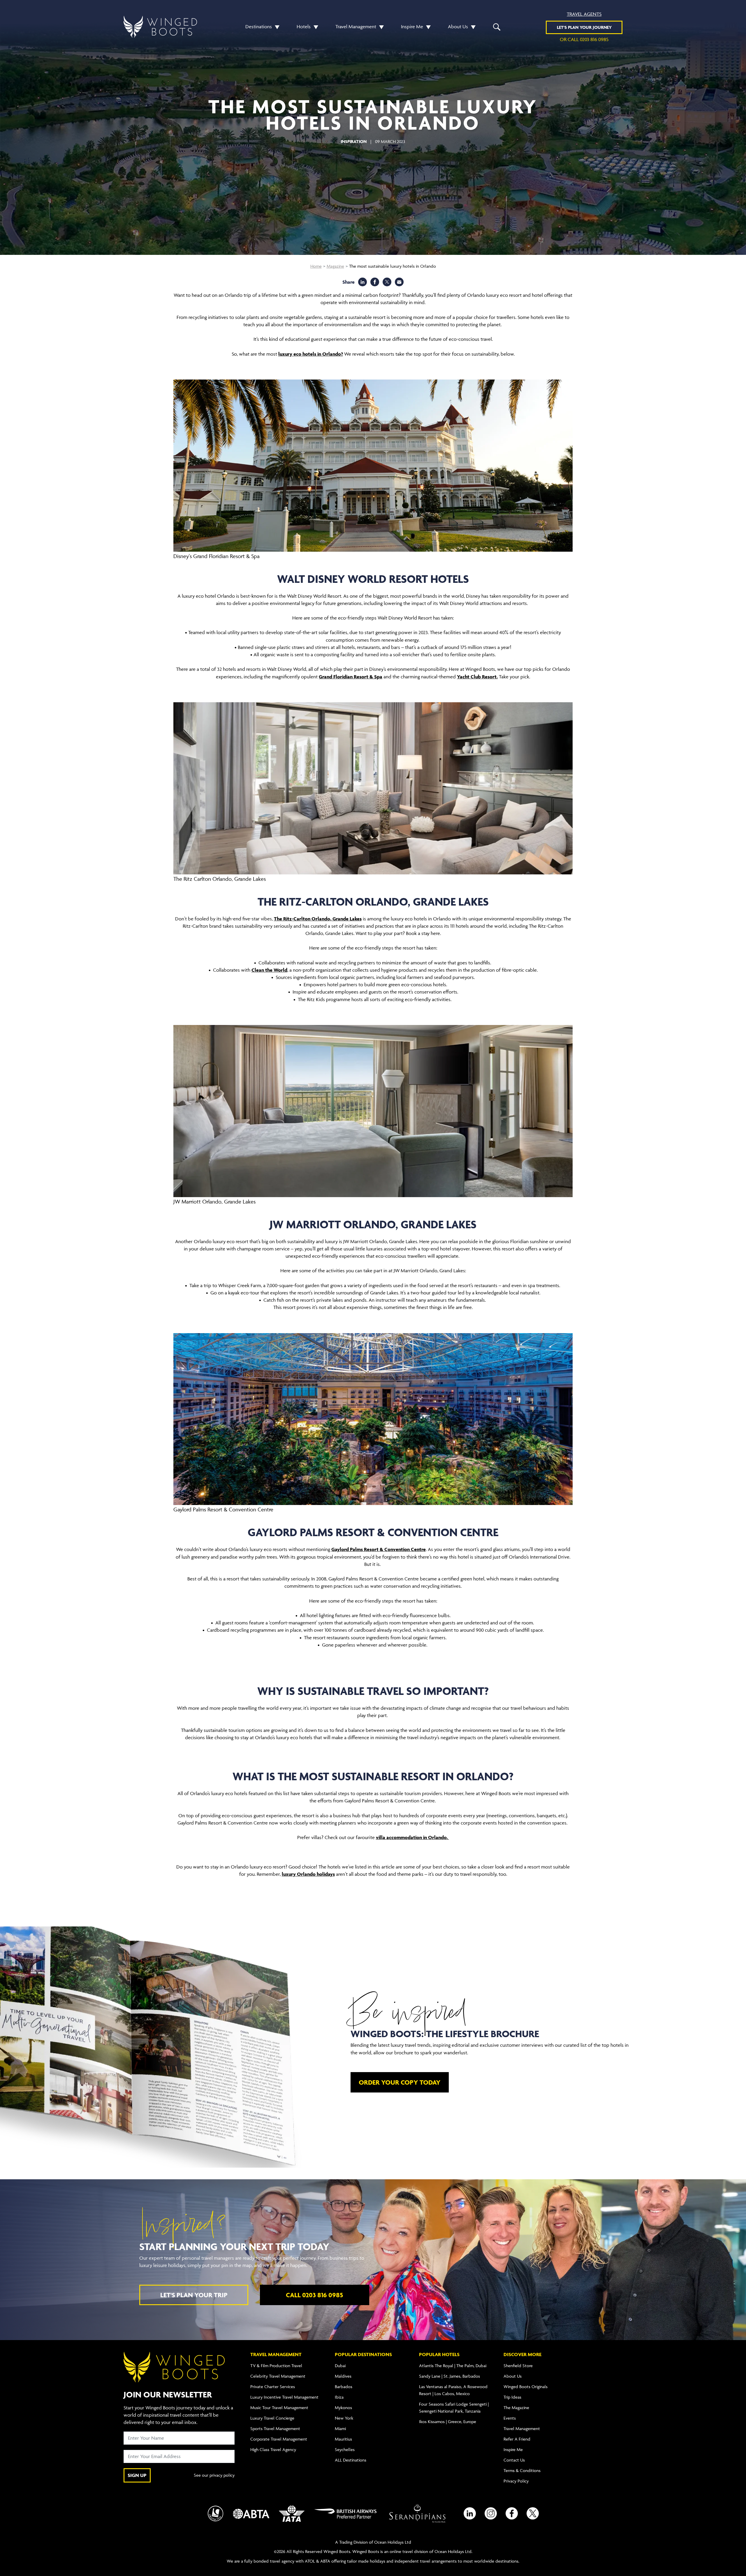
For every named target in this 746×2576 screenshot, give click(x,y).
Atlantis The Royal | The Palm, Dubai (453, 2366)
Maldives (343, 2376)
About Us (458, 27)
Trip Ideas (512, 2397)
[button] (276, 27)
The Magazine (516, 2407)
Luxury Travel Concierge (272, 2418)
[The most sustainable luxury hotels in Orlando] (399, 282)
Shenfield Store (518, 2366)
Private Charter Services (273, 2387)
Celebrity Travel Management (278, 2376)
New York (344, 2418)
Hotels (304, 27)
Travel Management (356, 27)
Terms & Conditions (522, 2470)
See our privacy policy (214, 2475)
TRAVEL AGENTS (584, 14)
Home (316, 266)
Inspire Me (412, 27)
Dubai (340, 2366)
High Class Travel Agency (273, 2449)
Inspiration (354, 141)
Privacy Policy (516, 2481)
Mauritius (343, 2439)
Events (510, 2418)
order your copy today (400, 2082)
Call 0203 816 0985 (314, 2295)
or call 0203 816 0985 (584, 39)
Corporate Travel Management (279, 2439)
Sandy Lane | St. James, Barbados (449, 2376)
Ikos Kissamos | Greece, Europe (448, 2421)
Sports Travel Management (275, 2428)
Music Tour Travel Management (279, 2407)
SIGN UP (137, 2475)
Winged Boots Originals (526, 2387)
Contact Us (514, 2460)
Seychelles (345, 2449)
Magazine (335, 266)
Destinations (259, 27)
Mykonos (343, 2407)
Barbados (344, 2387)
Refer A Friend (517, 2439)
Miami (340, 2428)
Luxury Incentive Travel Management (284, 2397)
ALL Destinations (351, 2460)
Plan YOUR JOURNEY (584, 27)
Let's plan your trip (194, 2295)
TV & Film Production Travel (276, 2366)
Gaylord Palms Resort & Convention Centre (379, 1549)
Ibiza (339, 2397)
